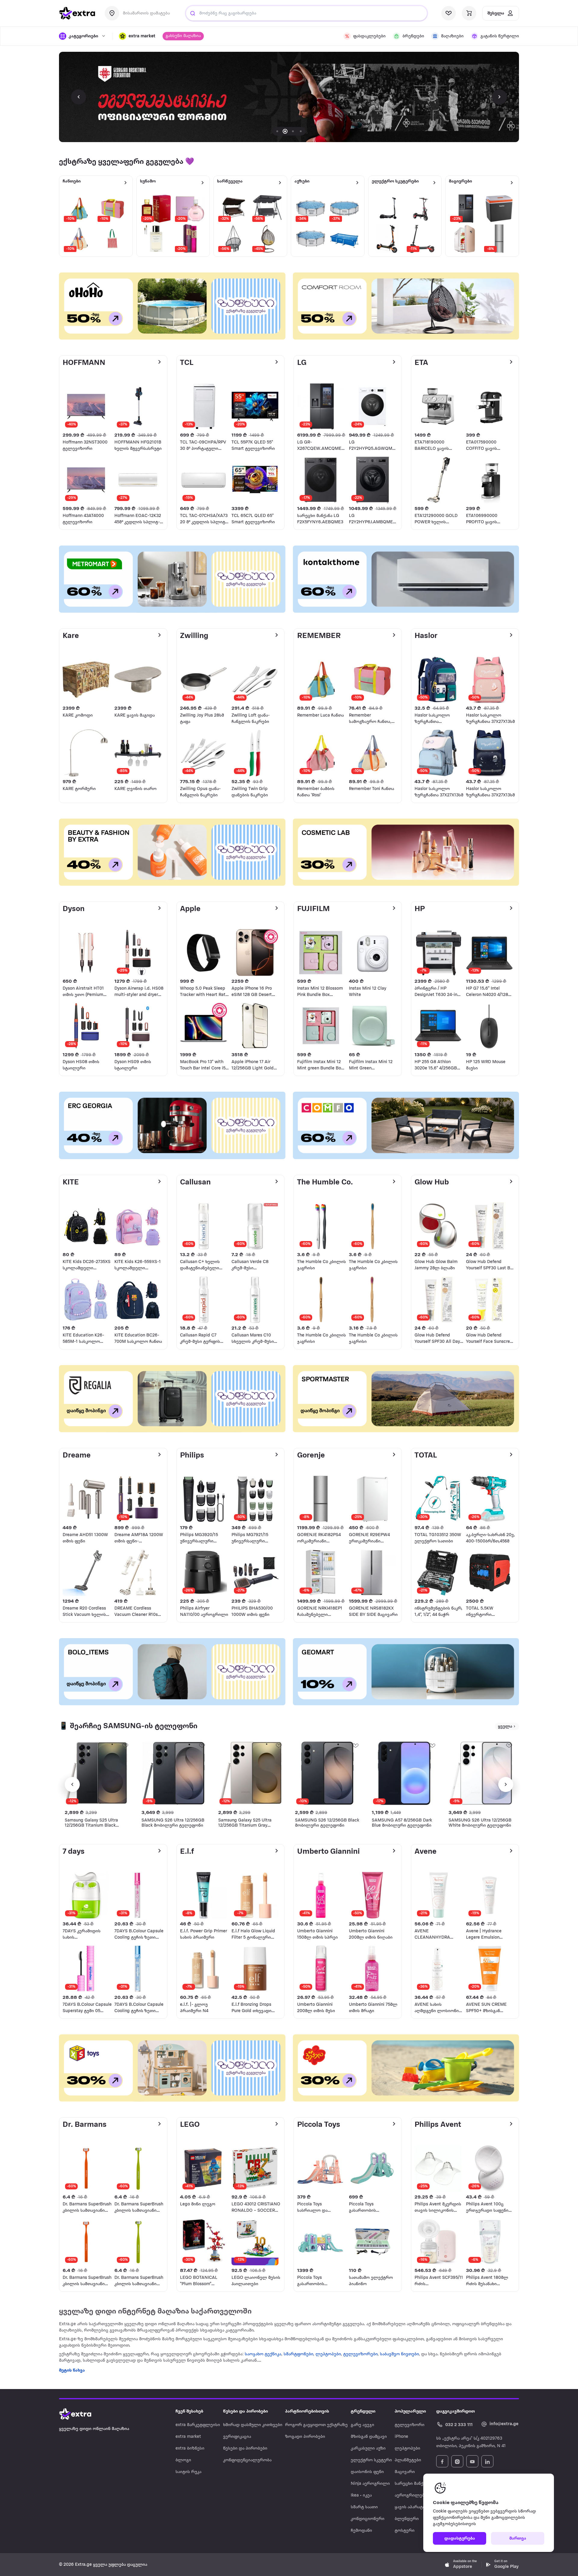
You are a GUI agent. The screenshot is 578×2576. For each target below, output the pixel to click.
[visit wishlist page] (449, 13)
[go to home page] (77, 13)
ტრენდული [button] (363, 2411)
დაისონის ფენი (367, 2472)
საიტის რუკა (188, 2472)
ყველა (505, 1727)
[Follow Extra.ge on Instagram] (457, 2461)
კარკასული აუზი (368, 2448)
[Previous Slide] (79, 97)
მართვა (518, 2539)
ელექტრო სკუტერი (371, 2460)
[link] (289, 97)
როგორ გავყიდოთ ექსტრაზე (316, 2425)
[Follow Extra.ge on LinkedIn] (487, 2461)
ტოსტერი (405, 2531)
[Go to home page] (81, 2414)
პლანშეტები (408, 2460)
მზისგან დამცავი (369, 2437)
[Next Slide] (499, 97)
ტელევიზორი (410, 2425)
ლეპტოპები (328, 2354)
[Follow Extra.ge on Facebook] (442, 2461)
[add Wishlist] (125, 1745)
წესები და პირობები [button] (245, 2411)
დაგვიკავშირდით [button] (455, 2411)
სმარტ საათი (364, 2507)
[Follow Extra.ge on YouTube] (472, 2461)
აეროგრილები (411, 2495)
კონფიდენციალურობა (247, 2460)
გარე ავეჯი (362, 2425)
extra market (188, 2437)
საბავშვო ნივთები (399, 2354)
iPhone (401, 2437)
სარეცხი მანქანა (412, 2484)
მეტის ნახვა (72, 2371)
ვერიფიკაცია (237, 2437)
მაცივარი (405, 2472)
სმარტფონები (298, 2354)
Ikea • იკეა (361, 2495)
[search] (193, 13)
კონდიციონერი (368, 2519)
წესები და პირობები (245, 2448)
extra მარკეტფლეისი (198, 2425)
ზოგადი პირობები (305, 2437)
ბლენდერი (407, 2519)
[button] (137, 36)
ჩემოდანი (361, 2531)
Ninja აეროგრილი (370, 2484)
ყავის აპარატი (410, 2507)
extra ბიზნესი (190, 2448)
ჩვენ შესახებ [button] (189, 2411)
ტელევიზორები (360, 2354)
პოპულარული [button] (410, 2411)
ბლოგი (183, 2460)
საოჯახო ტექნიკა (263, 2354)
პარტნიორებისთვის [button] (307, 2411)
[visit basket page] (469, 13)
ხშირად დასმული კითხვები (253, 2425)
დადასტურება (460, 2539)
